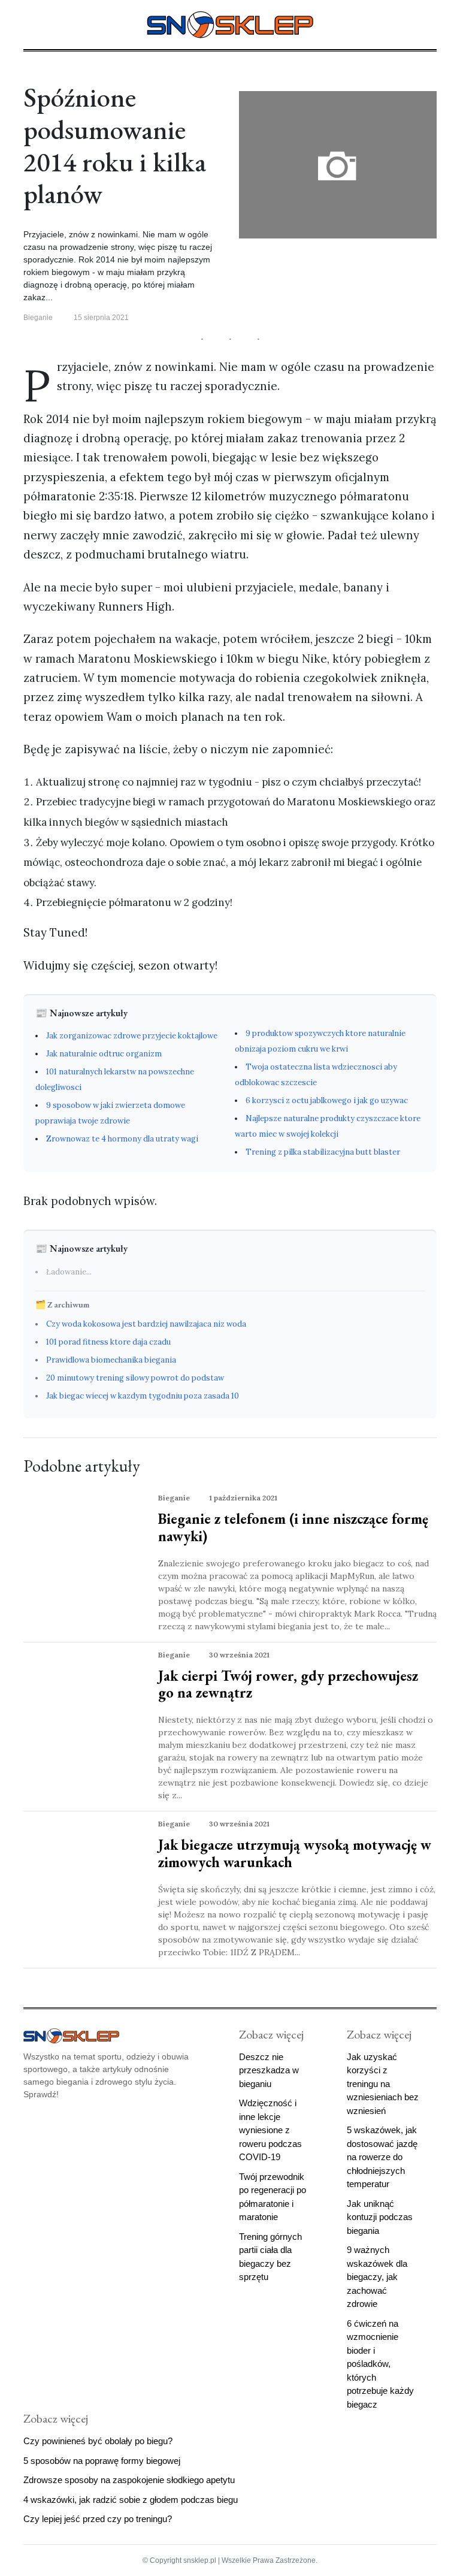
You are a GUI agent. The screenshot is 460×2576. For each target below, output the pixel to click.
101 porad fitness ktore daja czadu (108, 1342)
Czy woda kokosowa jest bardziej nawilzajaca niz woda (146, 1324)
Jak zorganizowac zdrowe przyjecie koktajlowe (132, 1036)
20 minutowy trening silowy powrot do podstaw (135, 1378)
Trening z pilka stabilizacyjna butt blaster (323, 1152)
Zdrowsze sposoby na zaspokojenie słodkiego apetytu (129, 2480)
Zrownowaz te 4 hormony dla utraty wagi (122, 1139)
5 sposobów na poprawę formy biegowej (102, 2461)
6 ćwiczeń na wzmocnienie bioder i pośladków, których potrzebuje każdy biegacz (380, 2364)
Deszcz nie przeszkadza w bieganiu (269, 2070)
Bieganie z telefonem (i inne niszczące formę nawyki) (293, 1527)
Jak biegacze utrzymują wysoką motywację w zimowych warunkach (295, 1853)
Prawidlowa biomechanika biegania (111, 1360)
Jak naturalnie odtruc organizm (104, 1054)
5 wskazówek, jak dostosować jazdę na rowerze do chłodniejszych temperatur (382, 2157)
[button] (28, 23)
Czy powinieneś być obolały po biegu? (98, 2441)
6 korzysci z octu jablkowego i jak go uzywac (327, 1100)
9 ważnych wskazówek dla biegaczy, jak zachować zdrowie (377, 2277)
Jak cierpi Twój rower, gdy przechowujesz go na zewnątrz (288, 1684)
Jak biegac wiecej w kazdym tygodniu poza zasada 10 (143, 1396)
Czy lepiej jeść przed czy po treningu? (98, 2519)
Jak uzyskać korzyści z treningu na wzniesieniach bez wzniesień (383, 2084)
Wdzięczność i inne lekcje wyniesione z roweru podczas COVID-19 (270, 2130)
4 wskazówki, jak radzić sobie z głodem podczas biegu (131, 2500)
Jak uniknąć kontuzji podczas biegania (380, 2217)
